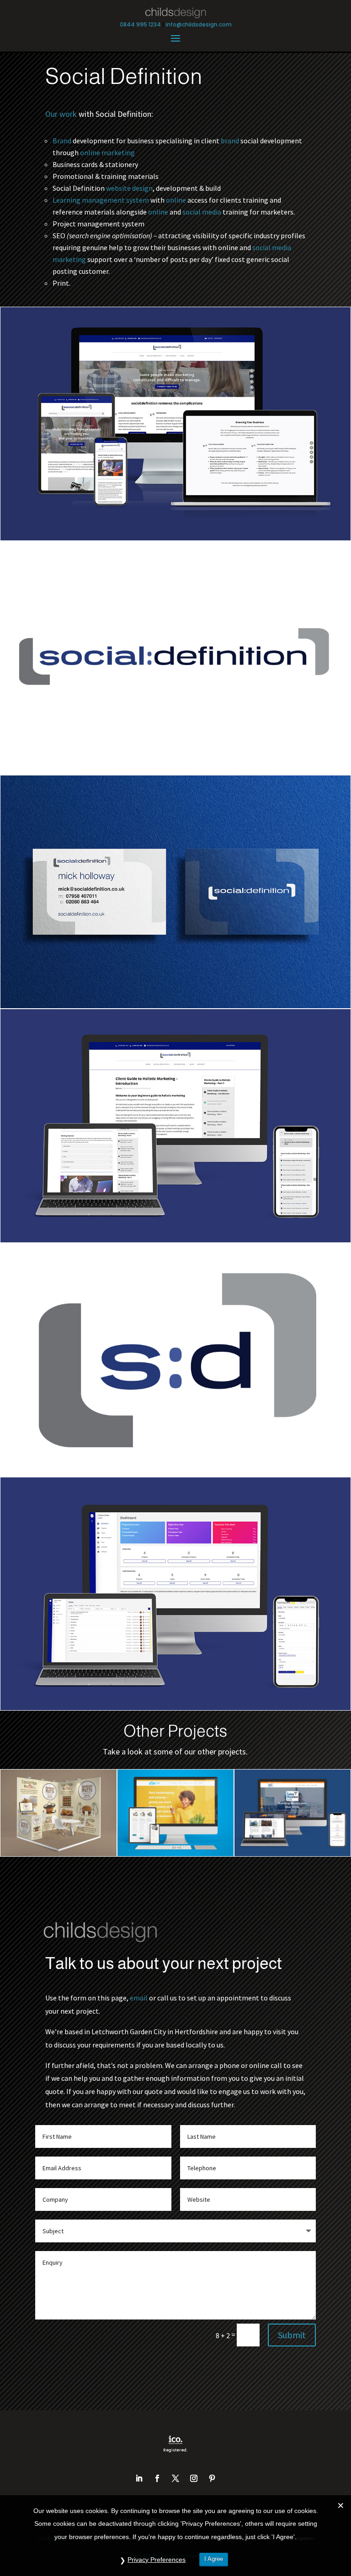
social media (202, 212)
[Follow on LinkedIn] (139, 2478)
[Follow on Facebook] (157, 2478)
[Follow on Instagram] (194, 2478)
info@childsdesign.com (199, 24)
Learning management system (101, 200)
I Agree (214, 2559)
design (142, 188)
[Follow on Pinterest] (212, 2478)
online (90, 152)
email (139, 1998)
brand (230, 141)
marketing (118, 152)
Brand (62, 141)
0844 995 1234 (140, 24)
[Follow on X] (175, 2478)
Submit (292, 2335)
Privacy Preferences (157, 2560)
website (118, 188)
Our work (61, 114)
